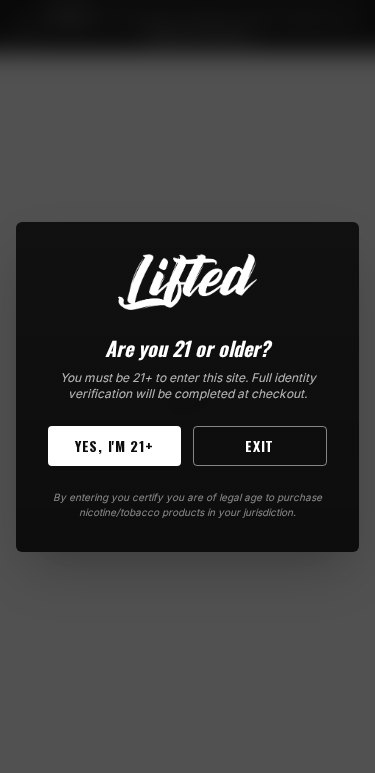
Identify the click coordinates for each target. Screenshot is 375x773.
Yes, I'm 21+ (114, 445)
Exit (259, 445)
